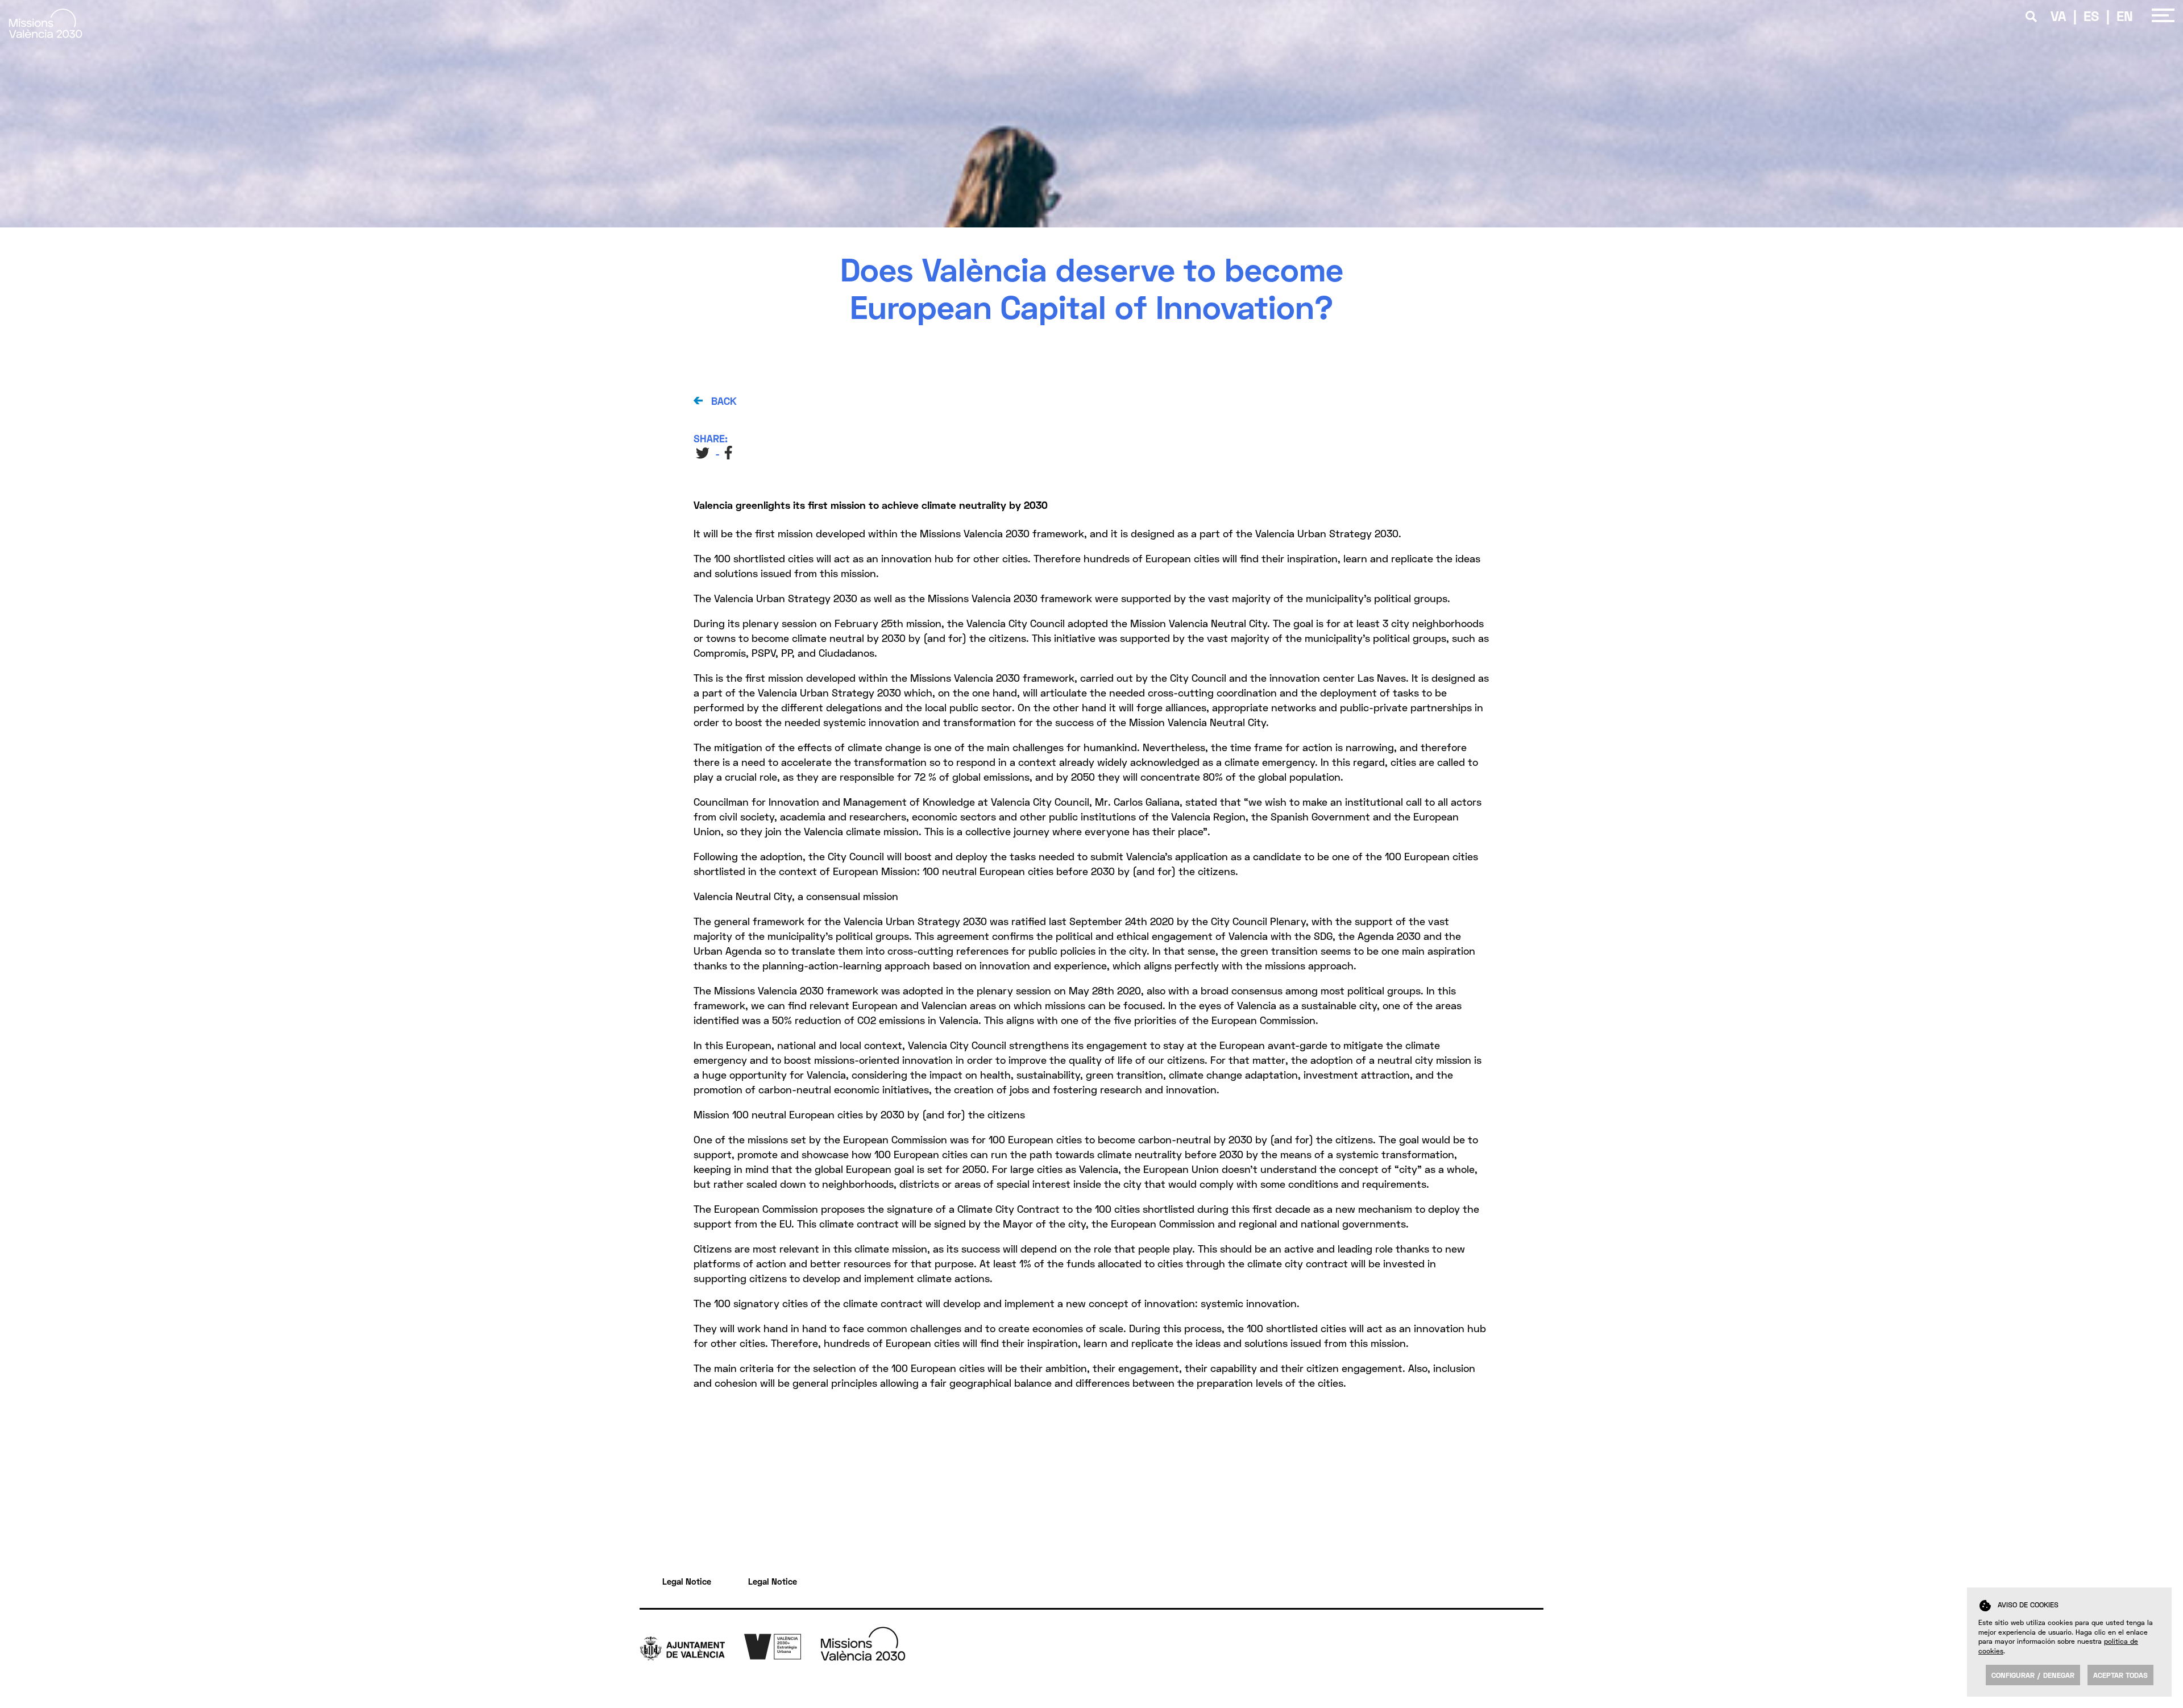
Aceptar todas (2120, 1675)
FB (730, 453)
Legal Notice (687, 1581)
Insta (1534, 1684)
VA (2059, 16)
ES (2091, 16)
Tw (1529, 1648)
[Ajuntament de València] (692, 1647)
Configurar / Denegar (2033, 1675)
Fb (1528, 1660)
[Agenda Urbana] (782, 1645)
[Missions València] (45, 34)
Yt (1528, 1672)
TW (703, 453)
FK (1529, 1695)
